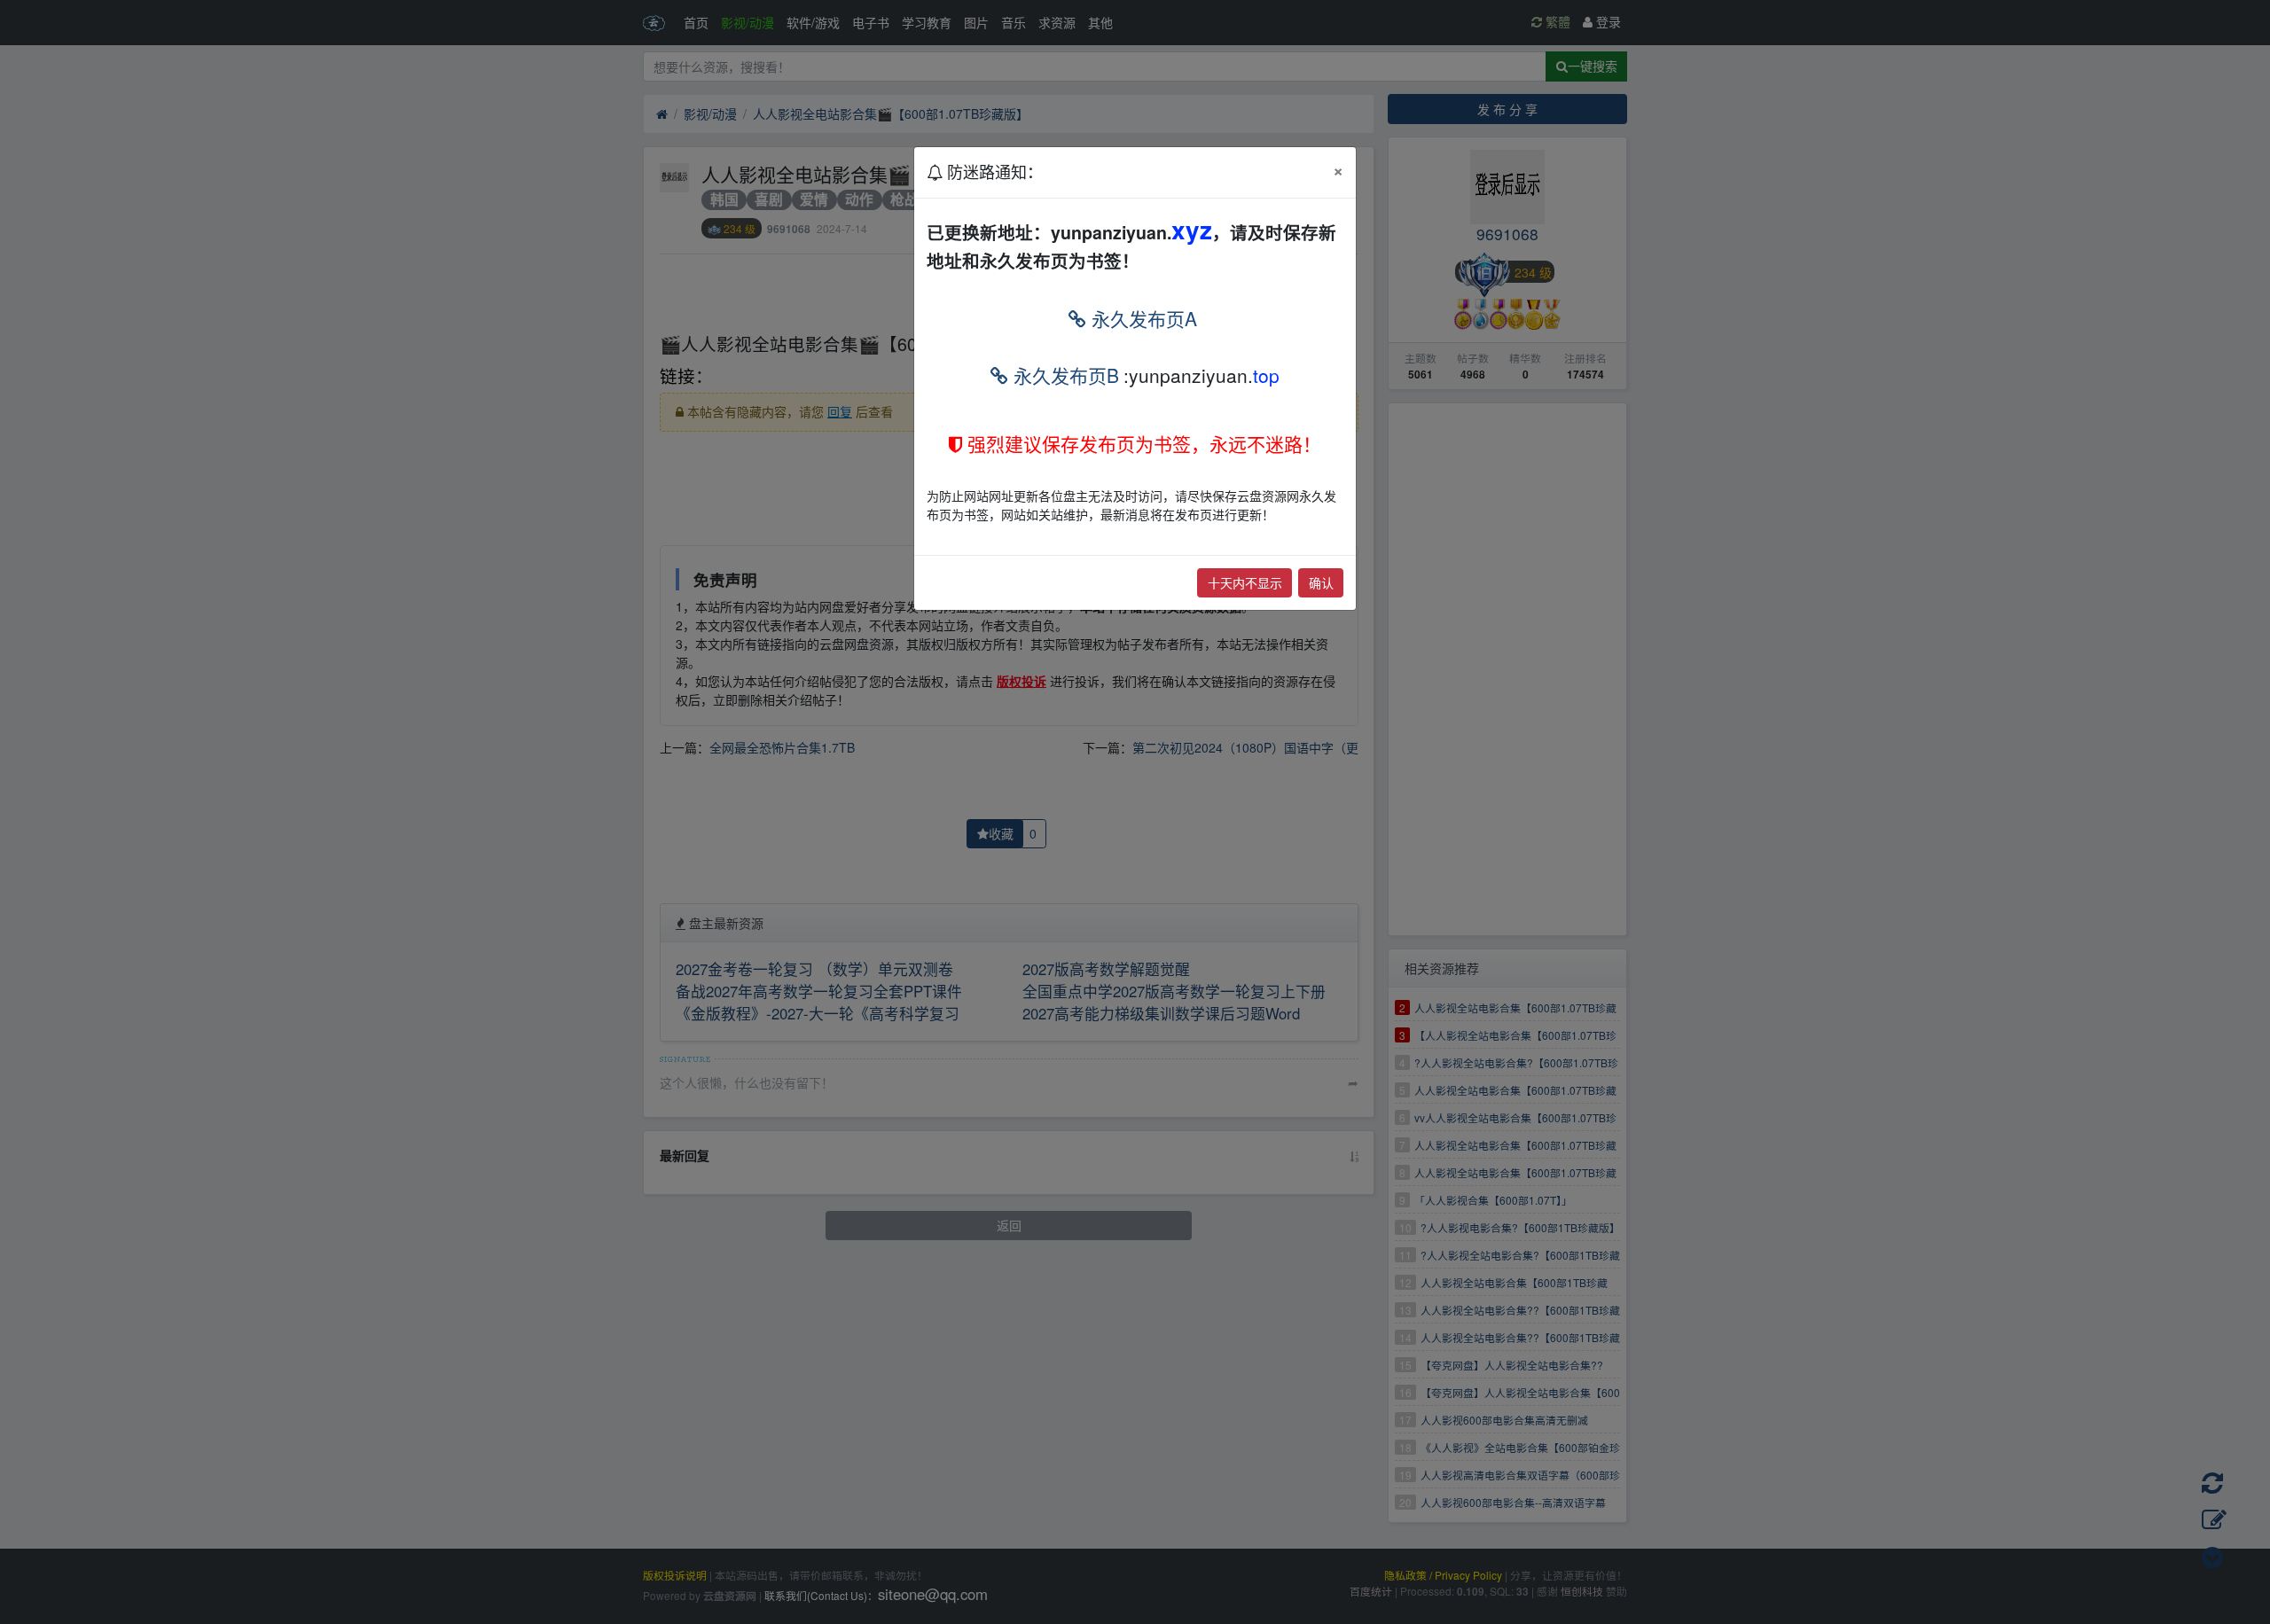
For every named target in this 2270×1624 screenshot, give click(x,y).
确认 (1321, 582)
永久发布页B (1064, 375)
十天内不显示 (1245, 582)
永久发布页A (1142, 318)
